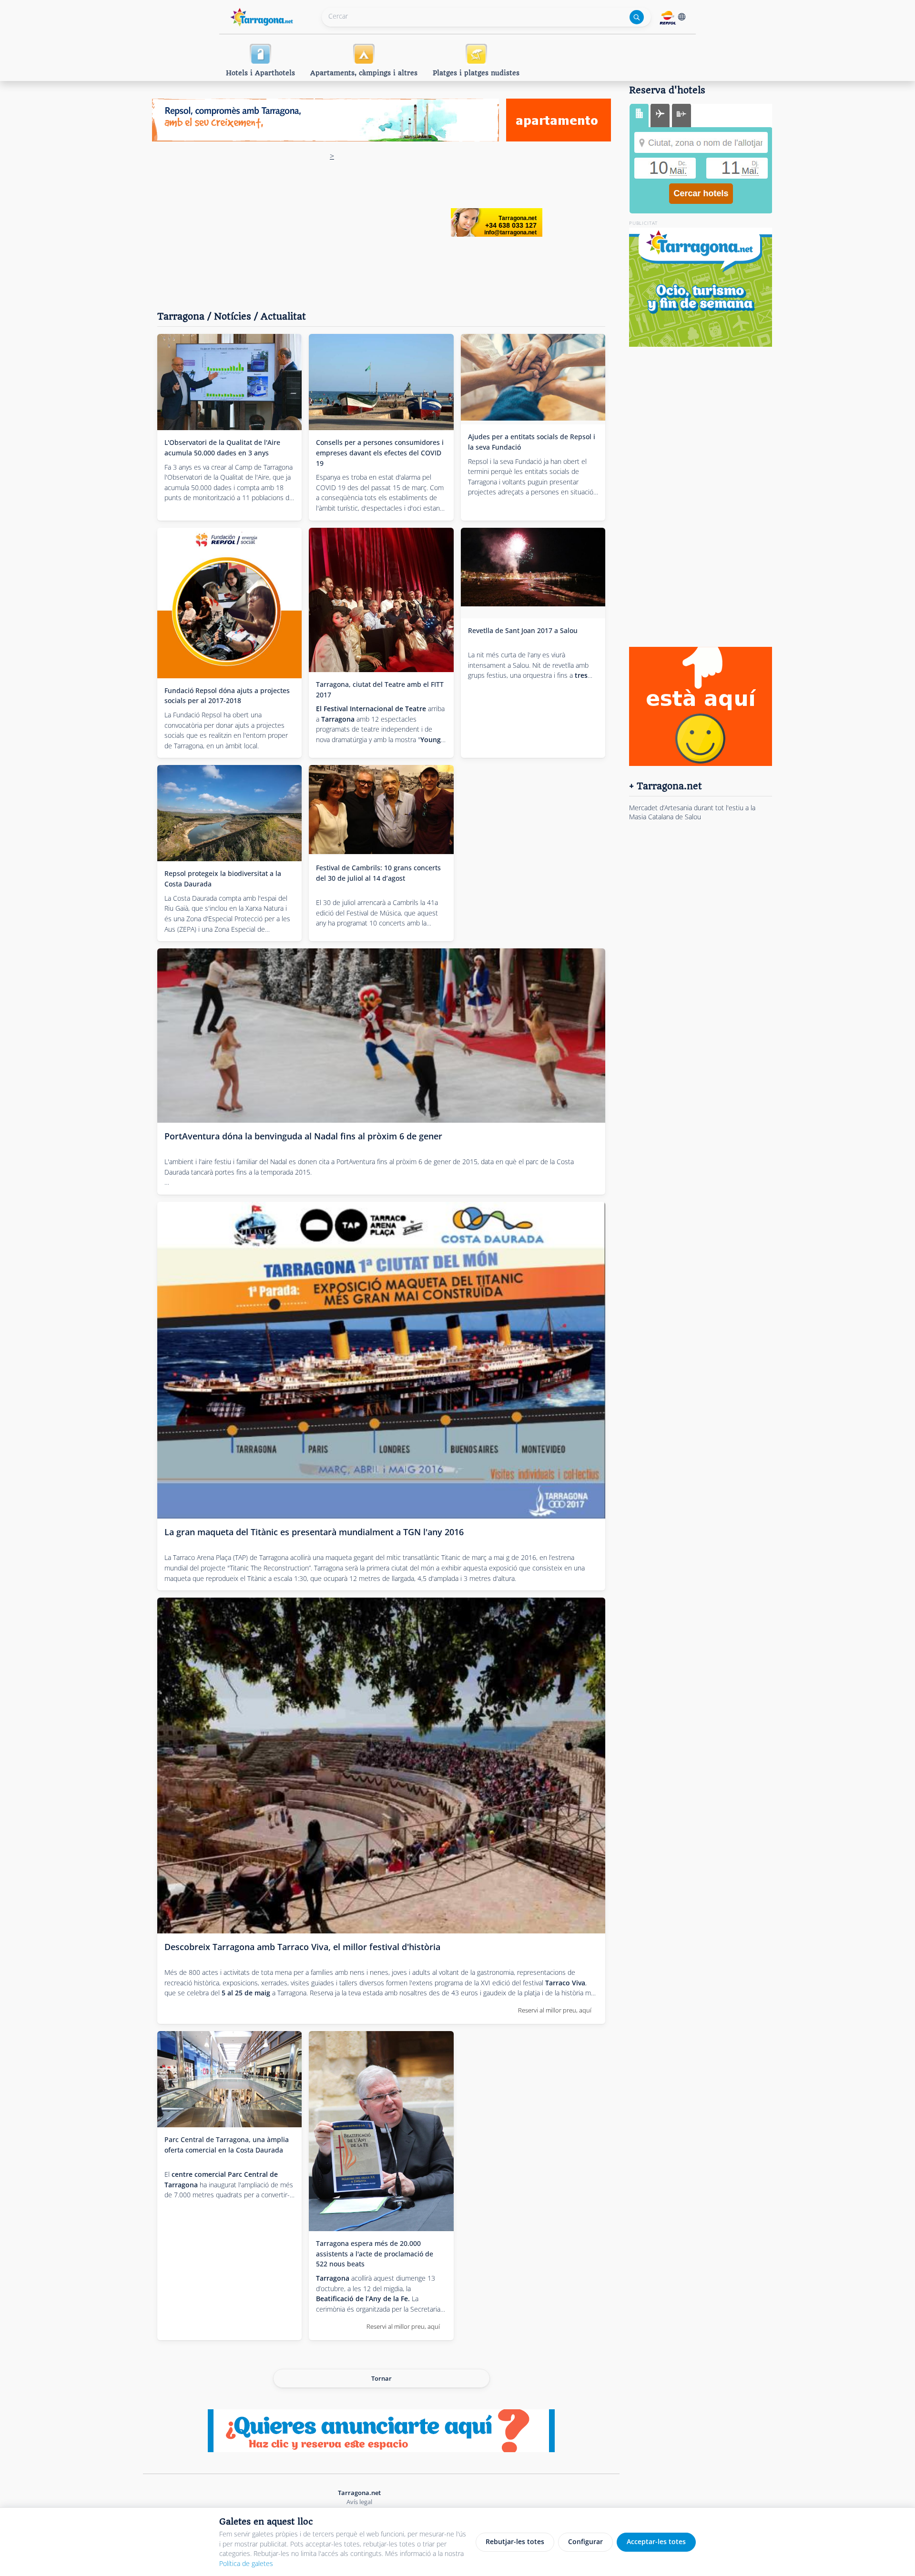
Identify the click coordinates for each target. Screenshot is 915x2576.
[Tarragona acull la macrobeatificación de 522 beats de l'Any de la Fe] (381, 2131)
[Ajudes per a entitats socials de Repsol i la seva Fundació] (533, 379)
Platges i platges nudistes (476, 73)
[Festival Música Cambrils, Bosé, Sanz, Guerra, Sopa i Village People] (381, 810)
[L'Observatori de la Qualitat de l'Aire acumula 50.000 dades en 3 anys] (229, 382)
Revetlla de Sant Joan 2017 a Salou (523, 630)
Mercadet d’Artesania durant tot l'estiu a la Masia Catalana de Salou (692, 812)
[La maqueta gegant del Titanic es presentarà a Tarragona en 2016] (381, 1360)
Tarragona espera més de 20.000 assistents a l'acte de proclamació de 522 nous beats (375, 2254)
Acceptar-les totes (656, 2541)
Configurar (585, 2541)
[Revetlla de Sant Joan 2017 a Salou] (533, 573)
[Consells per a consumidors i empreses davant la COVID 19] (381, 382)
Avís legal (359, 2502)
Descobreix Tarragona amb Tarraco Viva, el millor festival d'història (302, 1947)
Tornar (381, 2378)
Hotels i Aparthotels (260, 73)
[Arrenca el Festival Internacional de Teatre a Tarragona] (381, 600)
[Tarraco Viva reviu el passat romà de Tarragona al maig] (381, 1766)
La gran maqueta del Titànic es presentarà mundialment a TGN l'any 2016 (314, 1532)
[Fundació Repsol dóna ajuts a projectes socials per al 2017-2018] (229, 603)
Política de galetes (246, 2563)
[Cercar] (637, 17)
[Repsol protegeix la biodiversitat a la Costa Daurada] (229, 813)
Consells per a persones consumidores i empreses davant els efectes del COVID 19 (380, 453)
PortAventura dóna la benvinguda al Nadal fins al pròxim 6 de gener (303, 1136)
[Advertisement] (332, 222)
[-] (381, 1036)
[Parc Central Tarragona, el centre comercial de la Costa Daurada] (229, 2079)
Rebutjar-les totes (515, 2541)
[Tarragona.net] (262, 15)
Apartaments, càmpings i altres (364, 73)
